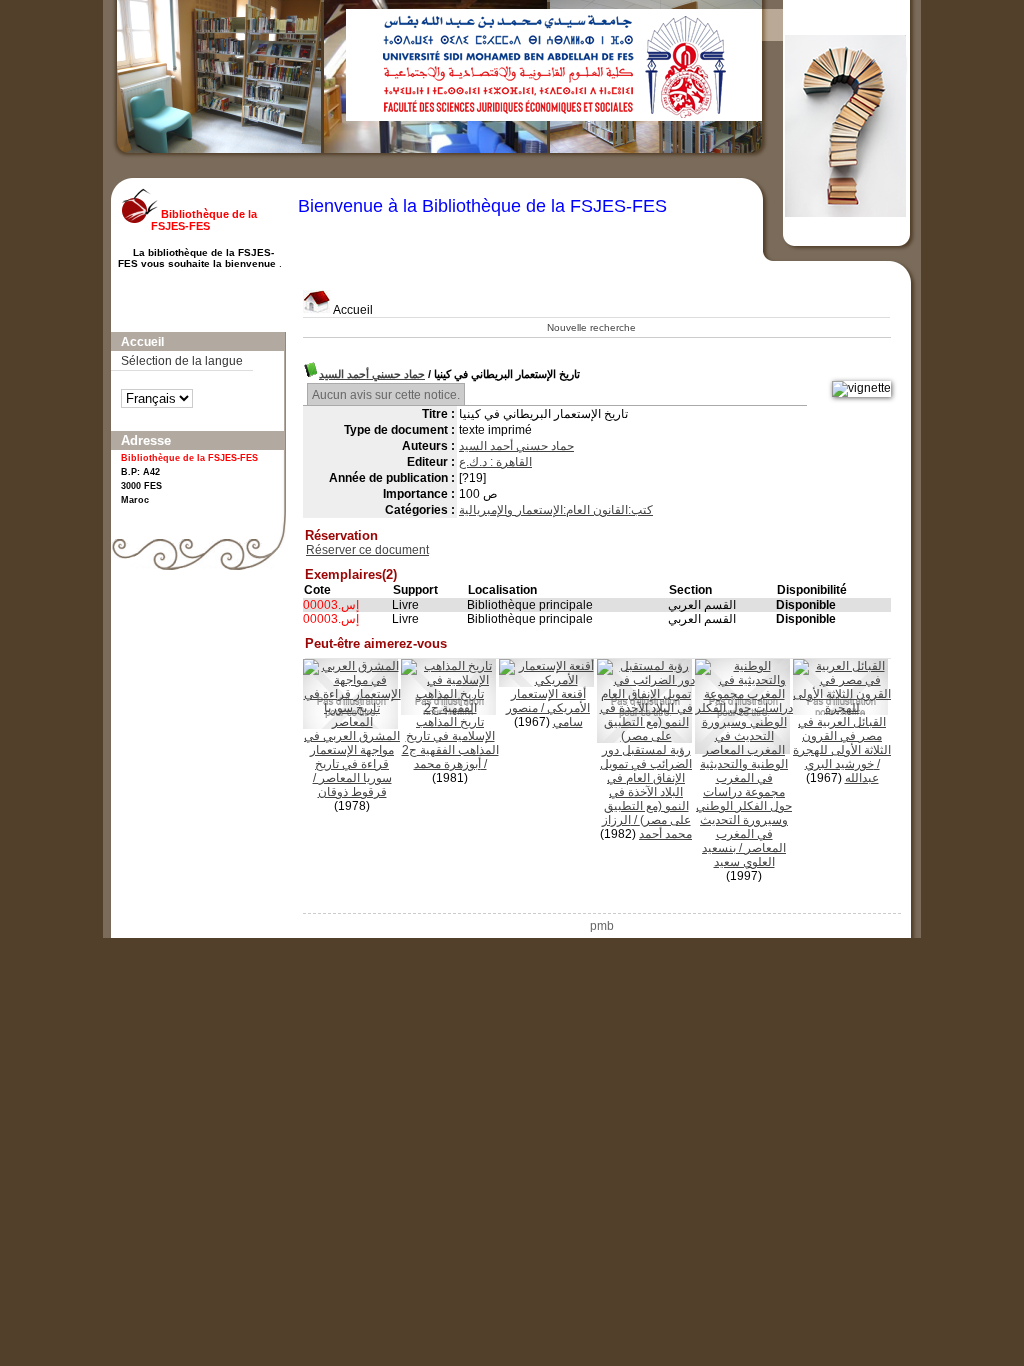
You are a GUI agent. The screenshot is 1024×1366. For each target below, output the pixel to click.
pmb (602, 926)
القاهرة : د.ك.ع (495, 462)
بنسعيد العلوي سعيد (738, 855)
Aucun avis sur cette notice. (386, 395)
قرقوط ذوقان (352, 792)
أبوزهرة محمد (447, 764)
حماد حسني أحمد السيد (372, 374)
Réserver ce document (367, 550)
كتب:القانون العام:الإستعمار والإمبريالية (556, 510)
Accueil (352, 310)
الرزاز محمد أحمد (647, 827)
